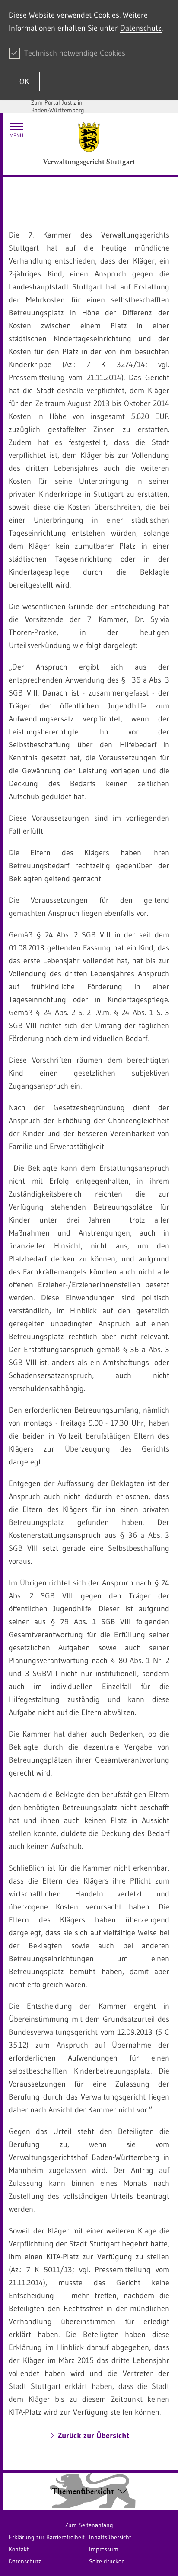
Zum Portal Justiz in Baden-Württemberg (58, 106)
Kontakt (19, 2549)
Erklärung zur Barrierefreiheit (47, 2537)
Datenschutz (141, 28)
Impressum (104, 2549)
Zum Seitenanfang (89, 2525)
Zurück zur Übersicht (94, 2436)
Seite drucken (107, 2561)
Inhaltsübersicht (110, 2537)
